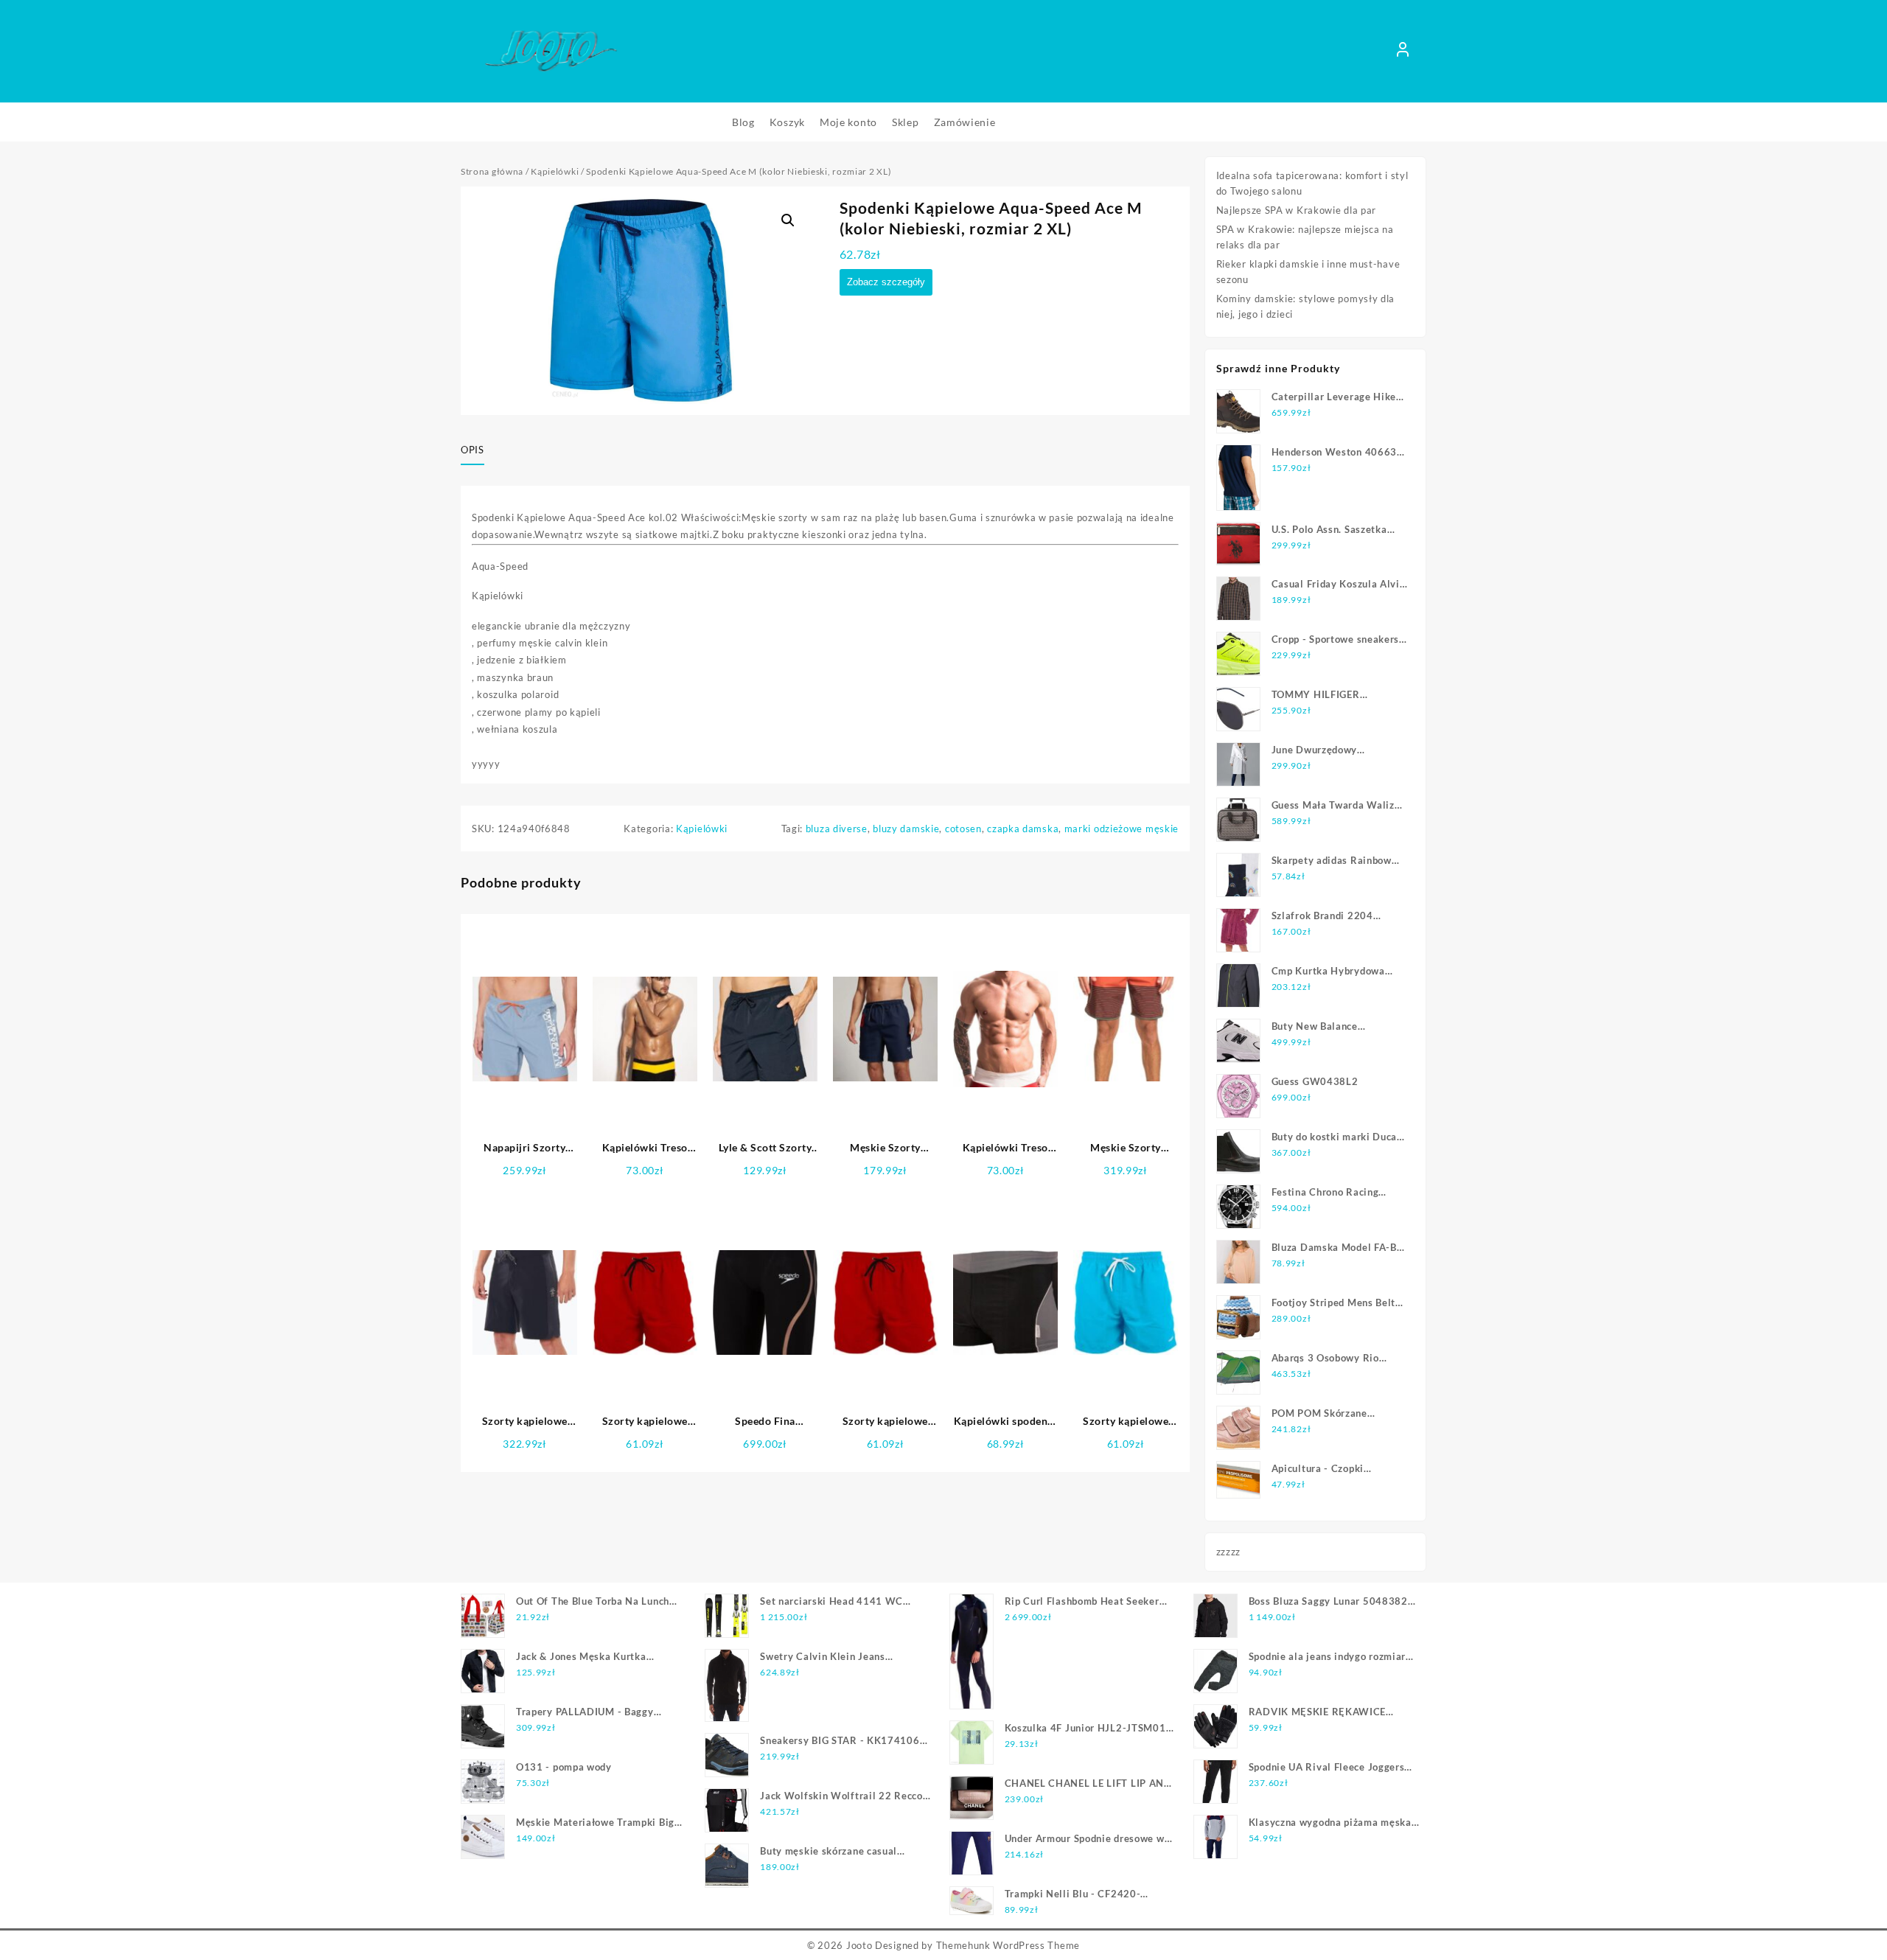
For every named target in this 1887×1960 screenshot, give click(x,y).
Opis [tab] (472, 450)
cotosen (963, 829)
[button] (788, 220)
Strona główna (492, 171)
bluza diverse (837, 829)
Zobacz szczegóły (886, 282)
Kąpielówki (555, 171)
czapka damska (1023, 829)
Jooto (859, 1945)
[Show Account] (1403, 52)
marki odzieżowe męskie (1122, 829)
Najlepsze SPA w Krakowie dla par (1296, 210)
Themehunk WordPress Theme (1008, 1945)
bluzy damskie (906, 829)
